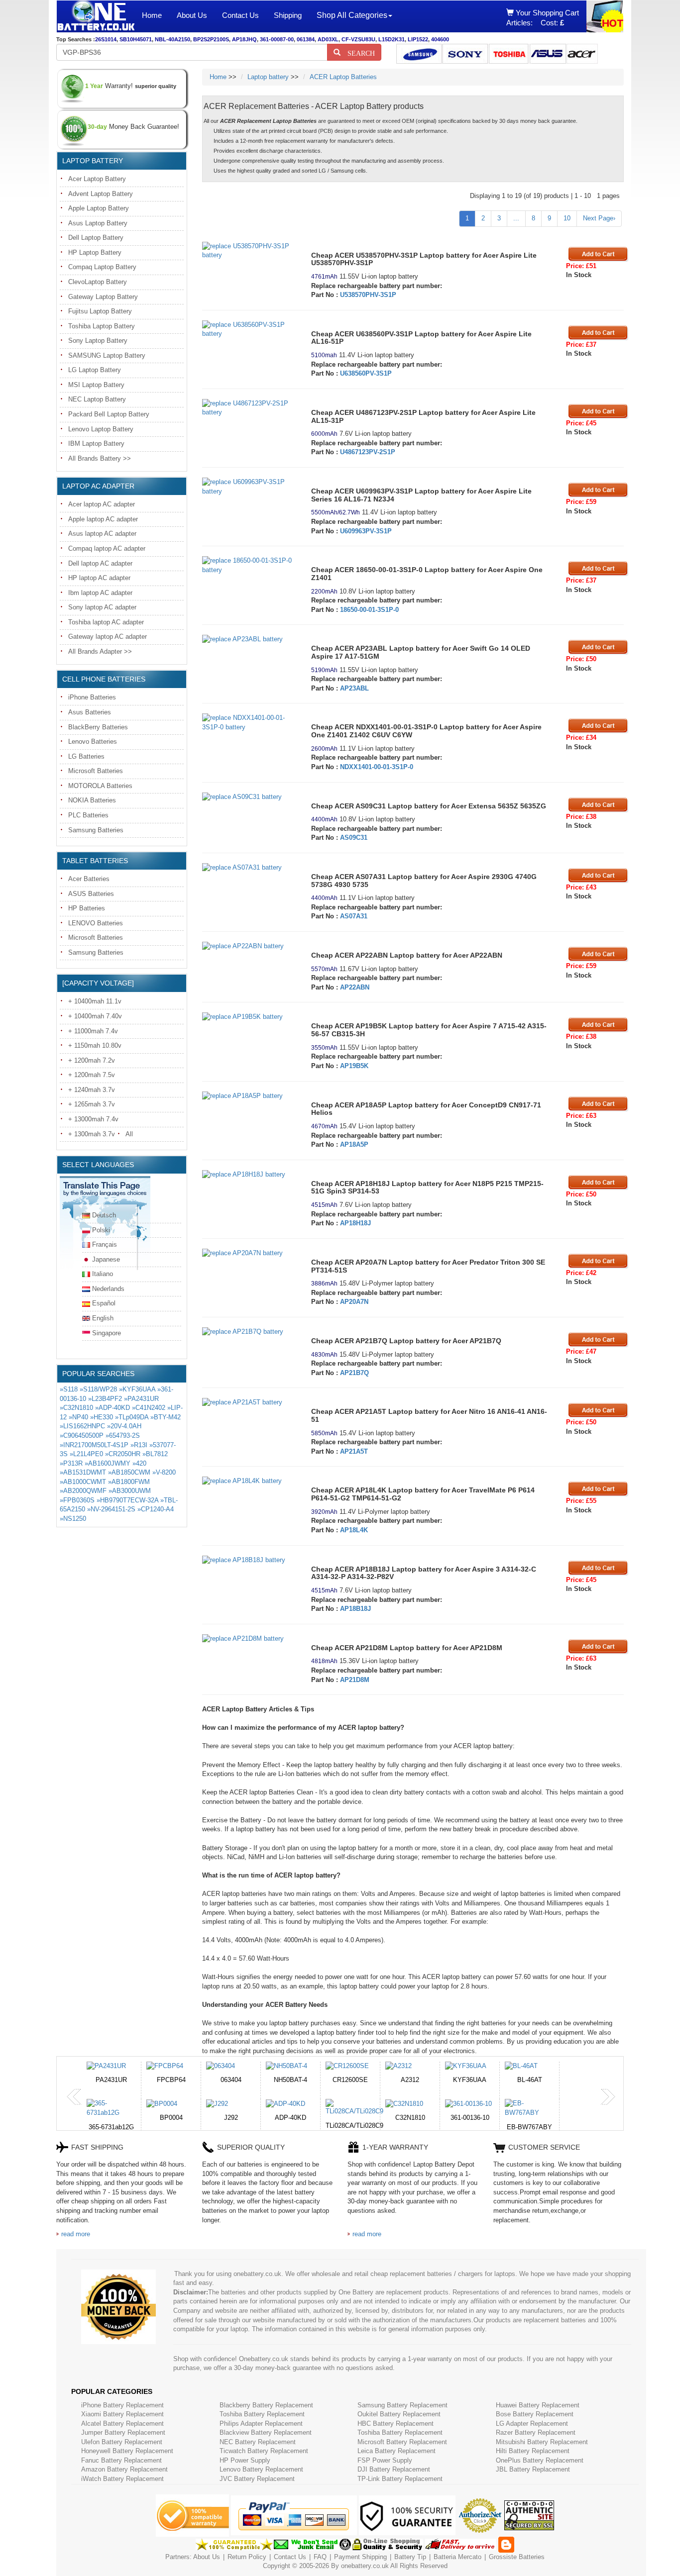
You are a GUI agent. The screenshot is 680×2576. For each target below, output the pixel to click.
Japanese (106, 1259)
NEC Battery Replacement (258, 2442)
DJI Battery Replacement (394, 2469)
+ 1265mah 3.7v (92, 1104)
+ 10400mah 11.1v (95, 1001)
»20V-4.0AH (124, 1426)
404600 (440, 39)
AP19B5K (354, 1066)
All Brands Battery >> (100, 458)
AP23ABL (354, 688)
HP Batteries (87, 908)
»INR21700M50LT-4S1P (94, 1445)
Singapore (107, 1333)
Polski (101, 1230)
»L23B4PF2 (105, 1399)
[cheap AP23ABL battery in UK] (249, 640)
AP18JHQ (244, 39)
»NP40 (78, 1417)
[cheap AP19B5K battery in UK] (249, 1017)
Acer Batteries (89, 879)
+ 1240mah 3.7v (92, 1090)
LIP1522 (418, 39)
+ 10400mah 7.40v (95, 1016)
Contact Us (240, 15)
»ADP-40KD (113, 1408)
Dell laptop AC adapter (100, 563)
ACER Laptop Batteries (343, 77)
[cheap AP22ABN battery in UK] (249, 946)
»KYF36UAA (137, 1389)
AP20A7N (354, 1302)
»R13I (139, 1445)
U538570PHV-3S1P (368, 295)
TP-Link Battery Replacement (400, 2479)
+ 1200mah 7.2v (92, 1060)
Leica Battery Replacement (397, 2451)
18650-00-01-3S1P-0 (369, 610)
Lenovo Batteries (93, 742)
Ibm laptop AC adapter (100, 593)
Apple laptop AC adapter (103, 519)
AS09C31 (354, 838)
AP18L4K (354, 1530)
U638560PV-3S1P (366, 373)
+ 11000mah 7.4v (93, 1031)
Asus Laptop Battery (98, 223)
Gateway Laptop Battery (103, 297)
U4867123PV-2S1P (368, 452)
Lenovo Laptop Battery (101, 429)
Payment (347, 2557)
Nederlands (108, 1289)
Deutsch (104, 1215)
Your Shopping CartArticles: (543, 18)
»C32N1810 (76, 1408)
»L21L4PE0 (86, 1454)
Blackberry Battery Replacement (266, 2405)
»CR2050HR (123, 1454)
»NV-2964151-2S (111, 1509)
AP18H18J (355, 1223)
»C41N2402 (149, 1408)
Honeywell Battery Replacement (127, 2451)
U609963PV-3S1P (366, 531)
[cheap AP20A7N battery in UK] (249, 1253)
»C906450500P (82, 1436)
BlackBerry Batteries (98, 727)
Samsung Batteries (96, 830)
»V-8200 (164, 1472)
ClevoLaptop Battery (98, 282)
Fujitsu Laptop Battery (100, 311)
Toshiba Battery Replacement (262, 2414)
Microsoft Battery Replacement (402, 2442)
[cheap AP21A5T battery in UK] (249, 1403)
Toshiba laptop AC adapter (106, 622)
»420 (139, 1463)
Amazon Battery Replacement (124, 2469)
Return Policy (247, 2557)
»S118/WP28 (98, 1389)
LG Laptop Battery (95, 370)
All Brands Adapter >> (100, 651)
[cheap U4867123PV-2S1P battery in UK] (249, 408)
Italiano (103, 1274)
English (103, 1318)
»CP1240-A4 (156, 1509)
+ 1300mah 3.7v (92, 1134)
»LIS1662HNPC (82, 1426)
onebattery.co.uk (365, 2566)
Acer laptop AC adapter (102, 504)
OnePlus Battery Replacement (540, 2460)
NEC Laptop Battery (97, 399)
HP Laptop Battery (95, 252)
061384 (306, 39)
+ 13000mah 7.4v (93, 1119)
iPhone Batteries (92, 697)
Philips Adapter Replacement (261, 2424)
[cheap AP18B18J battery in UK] (249, 1560)
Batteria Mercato (458, 2557)
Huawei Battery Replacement (538, 2405)
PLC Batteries (88, 815)
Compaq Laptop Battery (102, 267)
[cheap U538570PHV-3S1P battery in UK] (249, 251)
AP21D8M (355, 1680)
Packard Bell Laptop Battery (109, 414)
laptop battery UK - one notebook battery (96, 16)
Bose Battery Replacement (535, 2414)
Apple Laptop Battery (99, 208)
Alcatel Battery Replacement (122, 2424)
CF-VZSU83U (358, 39)
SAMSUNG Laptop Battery (107, 355)
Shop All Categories (352, 15)
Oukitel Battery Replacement (399, 2414)
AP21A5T (354, 1451)
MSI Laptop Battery (96, 385)
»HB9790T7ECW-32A (127, 1500)
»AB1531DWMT (83, 1472)
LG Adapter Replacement (532, 2424)
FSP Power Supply (385, 2460)
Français (105, 1244)
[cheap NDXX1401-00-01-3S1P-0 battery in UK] (249, 723)
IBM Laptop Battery (96, 444)
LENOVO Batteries (96, 923)
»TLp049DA (132, 1417)
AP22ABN (355, 987)
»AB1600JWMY (108, 1463)
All (129, 1134)
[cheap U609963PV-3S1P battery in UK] (249, 487)
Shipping (288, 15)
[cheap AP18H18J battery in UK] (249, 1175)
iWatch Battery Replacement (122, 2479)
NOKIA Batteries (92, 800)
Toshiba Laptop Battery (102, 326)
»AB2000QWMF (83, 1491)
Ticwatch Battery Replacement (264, 2451)
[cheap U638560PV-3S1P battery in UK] (249, 330)
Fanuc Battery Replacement (121, 2460)
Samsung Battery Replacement (402, 2405)
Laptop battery (268, 77)
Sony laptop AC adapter (102, 607)
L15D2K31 (392, 39)
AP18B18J (355, 1609)
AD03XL (328, 39)
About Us (192, 15)
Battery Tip (411, 2557)
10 (567, 218)
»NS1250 (73, 1519)
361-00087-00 (277, 39)
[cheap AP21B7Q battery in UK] (249, 1332)
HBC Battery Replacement (396, 2424)
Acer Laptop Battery (97, 179)
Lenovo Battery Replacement (261, 2469)
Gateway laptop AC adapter (108, 637)
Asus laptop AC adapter (102, 534)
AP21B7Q (354, 1373)
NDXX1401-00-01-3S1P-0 (377, 767)
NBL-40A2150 (172, 39)
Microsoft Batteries (96, 771)
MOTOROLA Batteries (100, 786)
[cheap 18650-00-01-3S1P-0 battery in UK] (249, 565)
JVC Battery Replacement (257, 2479)
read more (76, 2234)
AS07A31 (354, 916)
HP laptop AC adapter (99, 578)
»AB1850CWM (129, 1472)
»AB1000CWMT (83, 1482)
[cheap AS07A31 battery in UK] (249, 868)
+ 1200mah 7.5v (92, 1075)
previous (74, 2097)
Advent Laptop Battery (101, 194)
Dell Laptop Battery (96, 238)
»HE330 (102, 1417)
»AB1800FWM (129, 1482)
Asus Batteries (90, 712)
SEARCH (358, 52)
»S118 (69, 1389)
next (608, 2097)
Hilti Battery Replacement (533, 2451)
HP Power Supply (245, 2460)
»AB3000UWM (130, 1491)
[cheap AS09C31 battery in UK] (249, 797)
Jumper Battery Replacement (123, 2432)
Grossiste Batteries (517, 2557)
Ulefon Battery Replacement (122, 2442)
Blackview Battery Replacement (266, 2432)
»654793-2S (123, 1436)
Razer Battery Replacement (536, 2432)
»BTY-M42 (166, 1417)
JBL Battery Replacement (533, 2469)
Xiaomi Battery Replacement (122, 2414)
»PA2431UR (141, 1399)
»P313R (71, 1463)
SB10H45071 (136, 39)
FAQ (320, 2557)
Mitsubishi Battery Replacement (542, 2442)
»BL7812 (155, 1454)
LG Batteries (86, 756)
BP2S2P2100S (211, 39)
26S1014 (106, 39)
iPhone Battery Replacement (122, 2405)
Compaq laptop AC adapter (107, 548)
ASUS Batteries (91, 894)
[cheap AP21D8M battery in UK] (249, 1639)
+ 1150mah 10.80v (95, 1045)
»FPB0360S (77, 1500)
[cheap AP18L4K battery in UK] (249, 1481)
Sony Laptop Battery (98, 341)
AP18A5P (354, 1144)
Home (152, 15)
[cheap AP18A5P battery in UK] (249, 1096)
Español (104, 1303)
